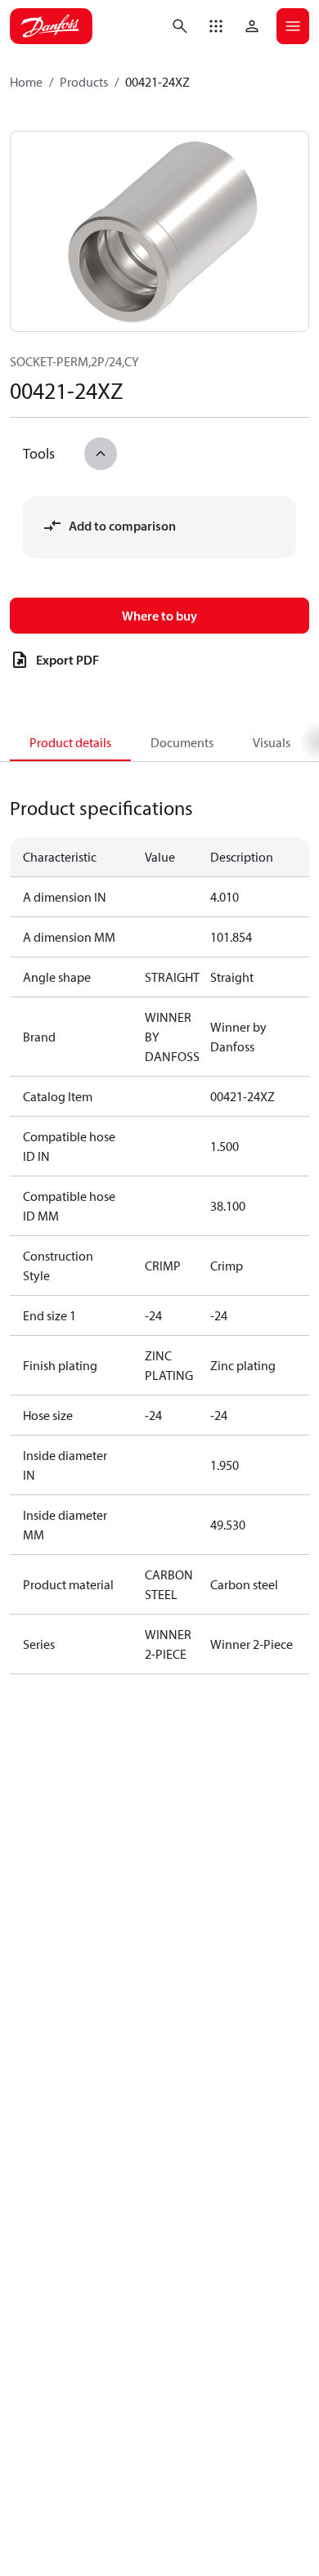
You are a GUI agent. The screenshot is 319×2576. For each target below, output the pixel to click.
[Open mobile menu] (293, 26)
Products (84, 82)
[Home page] (51, 26)
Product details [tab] (70, 742)
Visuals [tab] (272, 742)
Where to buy (159, 616)
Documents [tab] (182, 742)
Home (26, 82)
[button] (216, 26)
